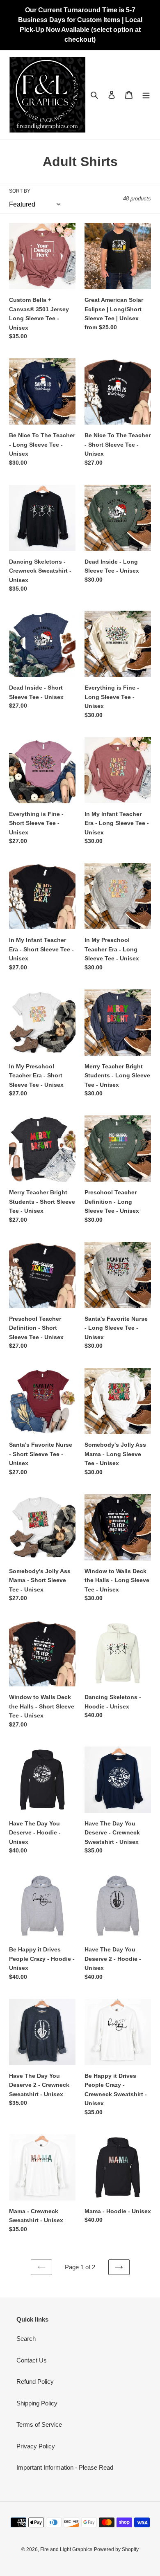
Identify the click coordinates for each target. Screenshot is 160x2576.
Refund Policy (35, 2382)
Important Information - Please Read (65, 2467)
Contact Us (32, 2360)
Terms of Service (39, 2424)
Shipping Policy (37, 2403)
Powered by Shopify (116, 2549)
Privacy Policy (36, 2446)
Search (26, 2339)
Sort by (20, 191)
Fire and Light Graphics (66, 2549)
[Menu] (146, 95)
